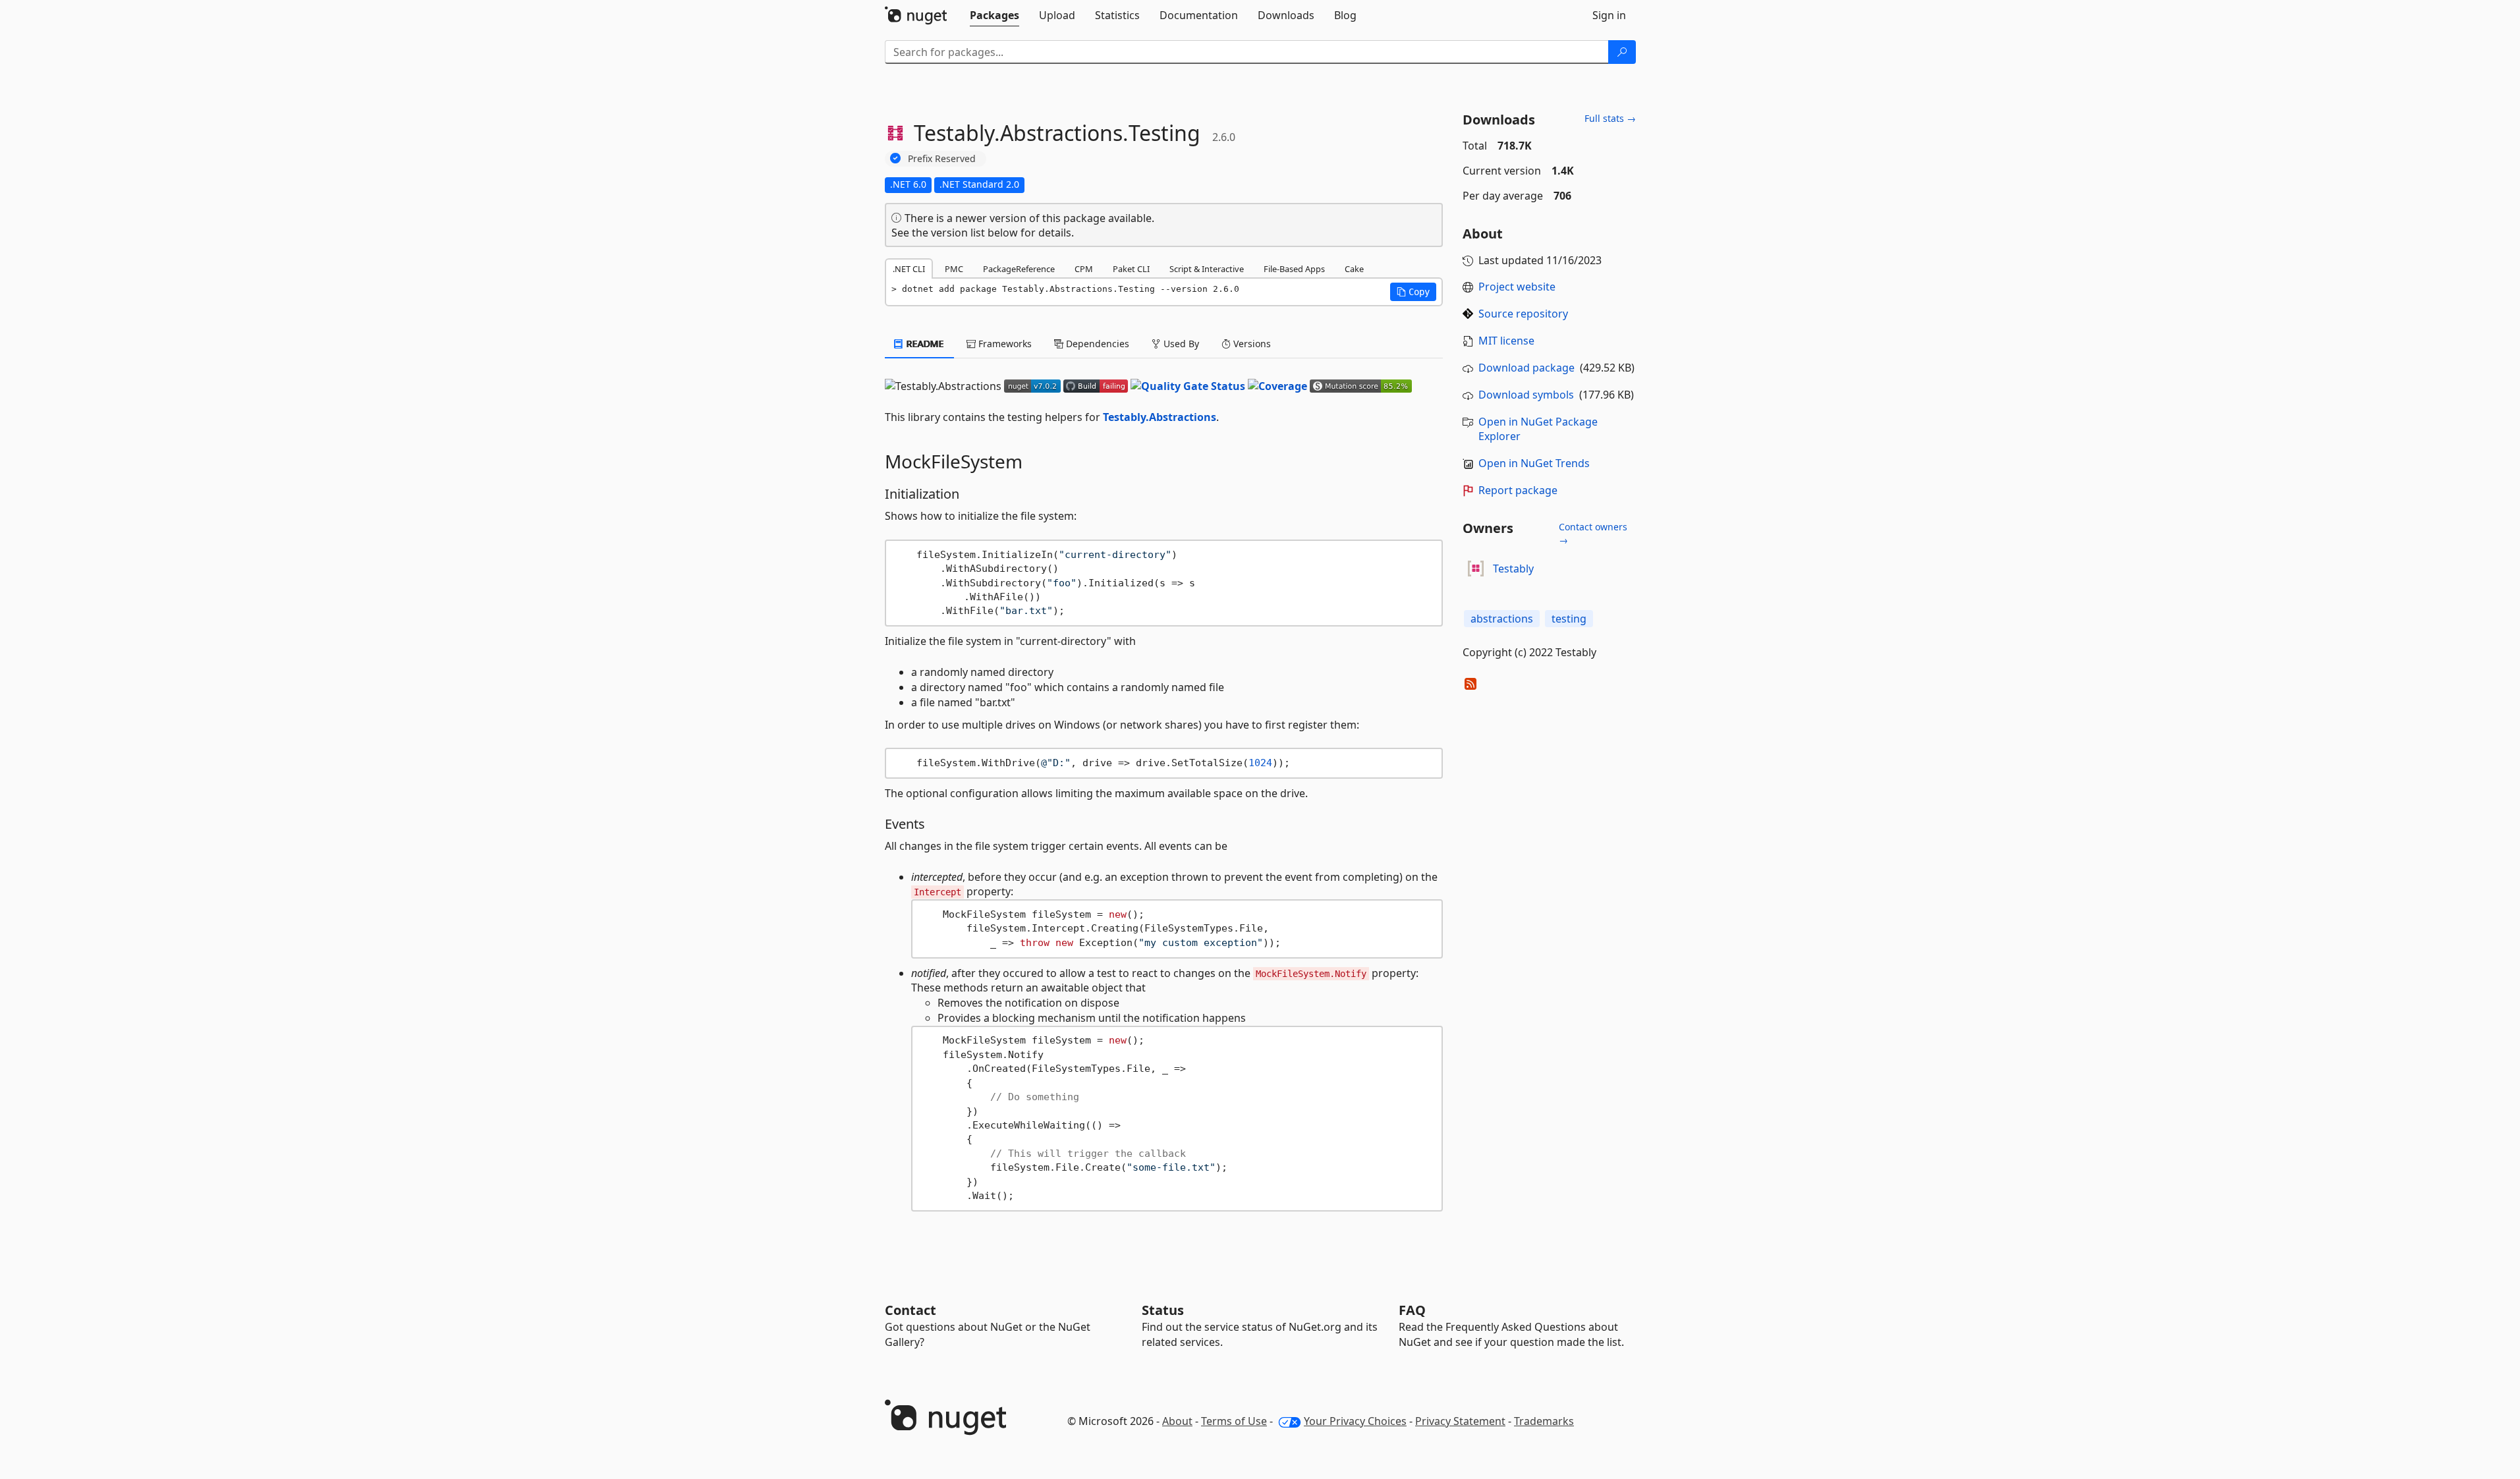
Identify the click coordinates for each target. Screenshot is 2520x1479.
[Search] (1622, 52)
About (1177, 1421)
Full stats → (1610, 118)
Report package (1518, 490)
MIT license (1506, 341)
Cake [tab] (1354, 269)
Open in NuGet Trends (1534, 463)
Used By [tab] (1180, 344)
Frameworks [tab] (1004, 344)
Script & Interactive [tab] (1207, 269)
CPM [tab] (1084, 269)
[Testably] (1476, 569)
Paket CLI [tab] (1131, 269)
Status (1163, 1310)
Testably (1513, 569)
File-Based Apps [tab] (1294, 269)
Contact (910, 1310)
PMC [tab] (954, 269)
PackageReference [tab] (1019, 269)
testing (1569, 619)
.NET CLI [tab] (909, 269)
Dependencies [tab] (1096, 344)
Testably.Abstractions (1160, 417)
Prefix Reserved (942, 158)
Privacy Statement (1460, 1421)
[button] (1413, 292)
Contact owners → (1593, 533)
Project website (1517, 287)
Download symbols (1526, 395)
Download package (1526, 368)
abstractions (1502, 619)
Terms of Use (1234, 1421)
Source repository (1523, 314)
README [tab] (924, 344)
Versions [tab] (1251, 344)
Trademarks (1544, 1421)
